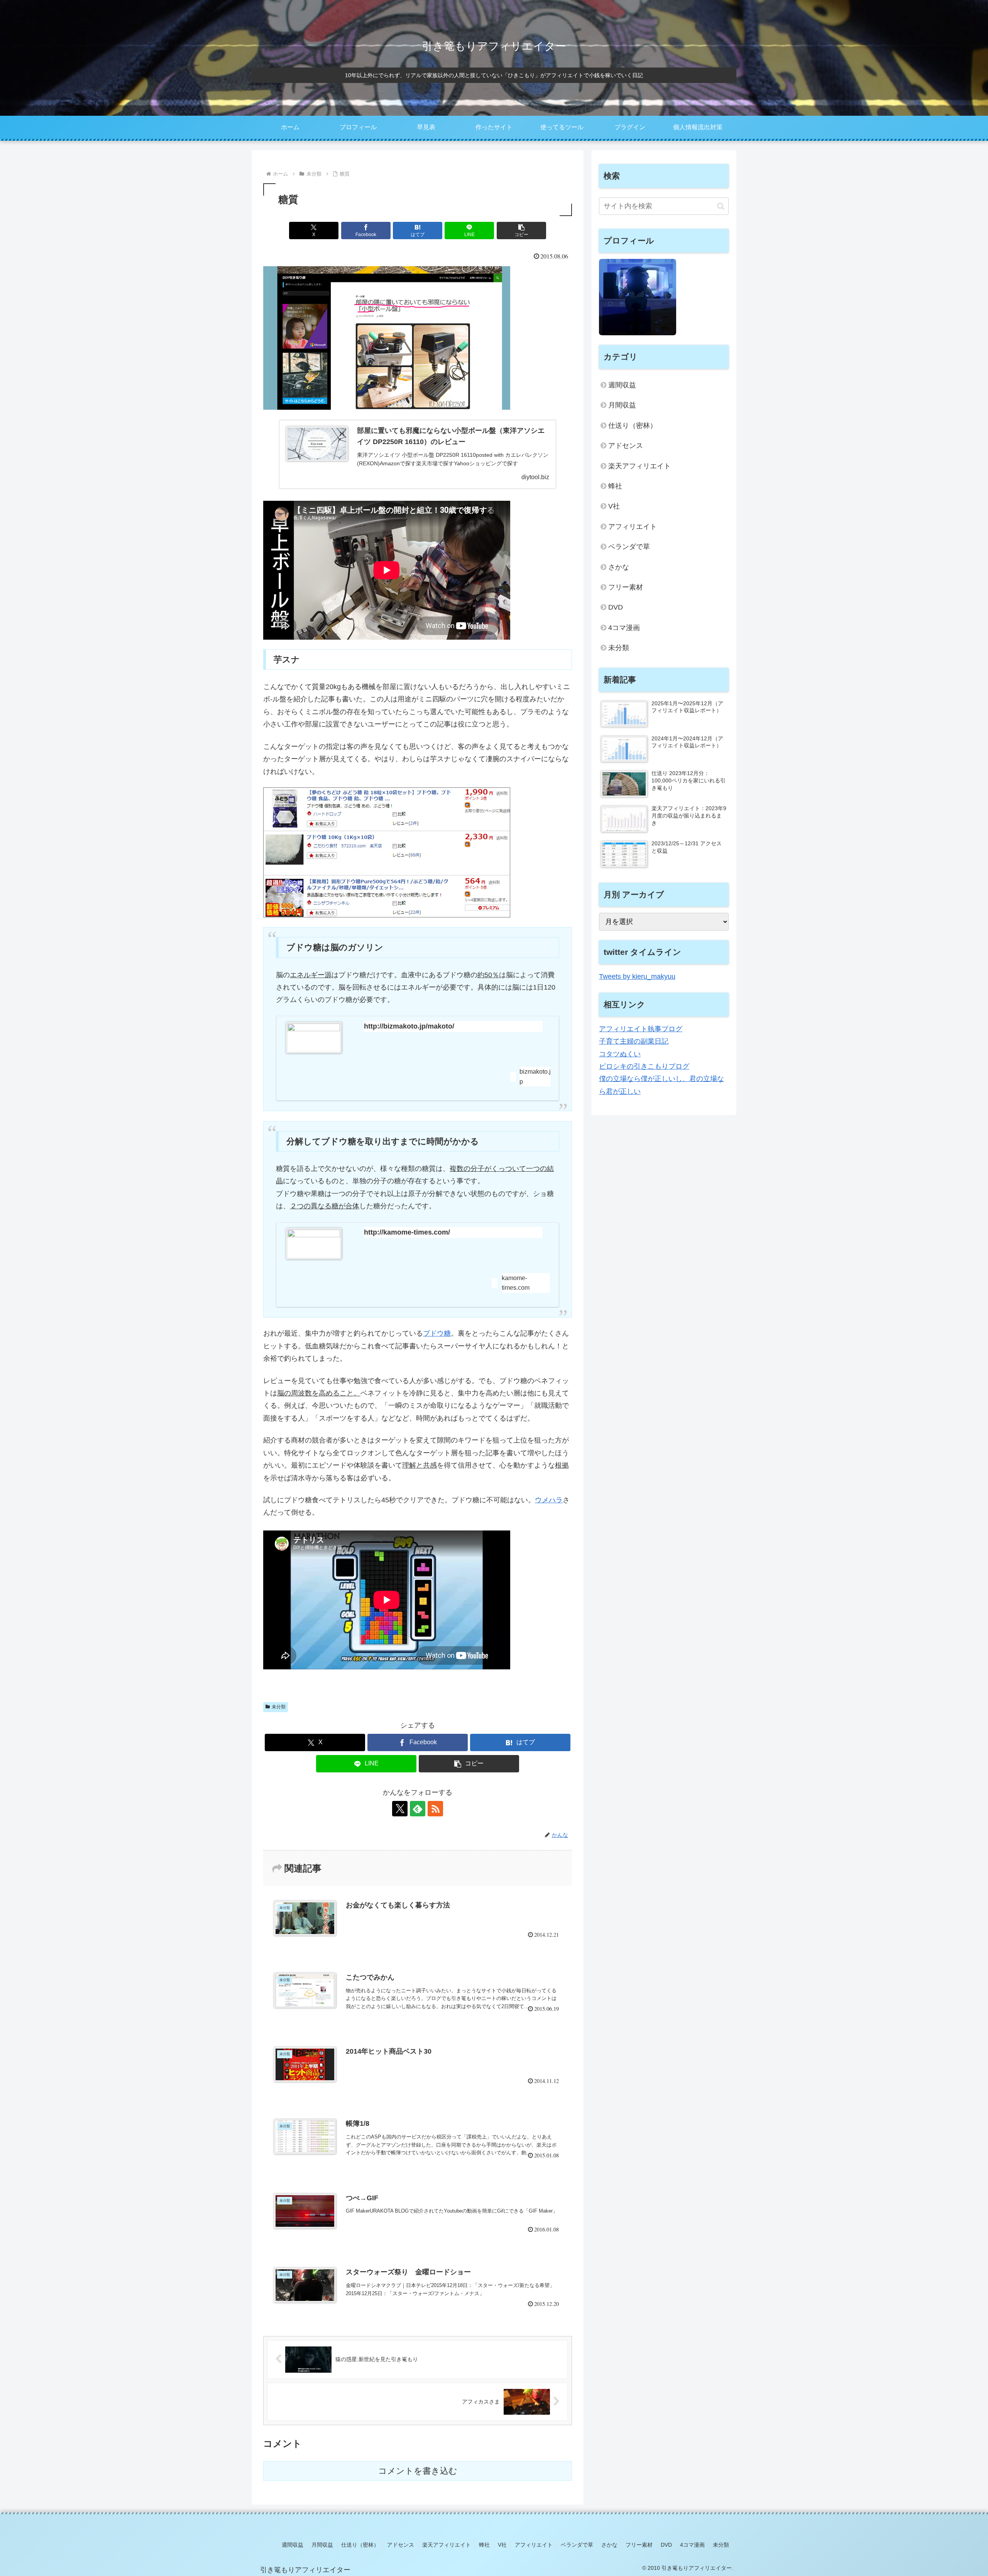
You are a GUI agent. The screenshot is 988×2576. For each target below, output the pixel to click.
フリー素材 (626, 587)
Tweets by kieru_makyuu (637, 976)
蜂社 (615, 486)
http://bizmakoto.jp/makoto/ (409, 1026)
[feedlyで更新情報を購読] (418, 1809)
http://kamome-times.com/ (407, 1232)
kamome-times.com (516, 1283)
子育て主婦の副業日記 (634, 1041)
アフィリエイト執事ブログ (641, 1029)
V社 (614, 506)
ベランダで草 (629, 547)
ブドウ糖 (437, 1333)
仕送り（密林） (633, 426)
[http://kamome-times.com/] (314, 1244)
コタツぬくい (620, 1054)
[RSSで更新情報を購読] (435, 1809)
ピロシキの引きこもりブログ (644, 1066)
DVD (616, 607)
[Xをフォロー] (400, 1809)
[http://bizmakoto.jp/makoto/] (314, 1038)
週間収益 (622, 385)
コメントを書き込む (418, 2471)
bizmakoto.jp (535, 1077)
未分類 (279, 1707)
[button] (521, 231)
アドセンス (626, 446)
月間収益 (622, 405)
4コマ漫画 (624, 628)
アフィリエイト (633, 527)
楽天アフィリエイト (639, 466)
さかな (619, 567)
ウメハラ (549, 1500)
